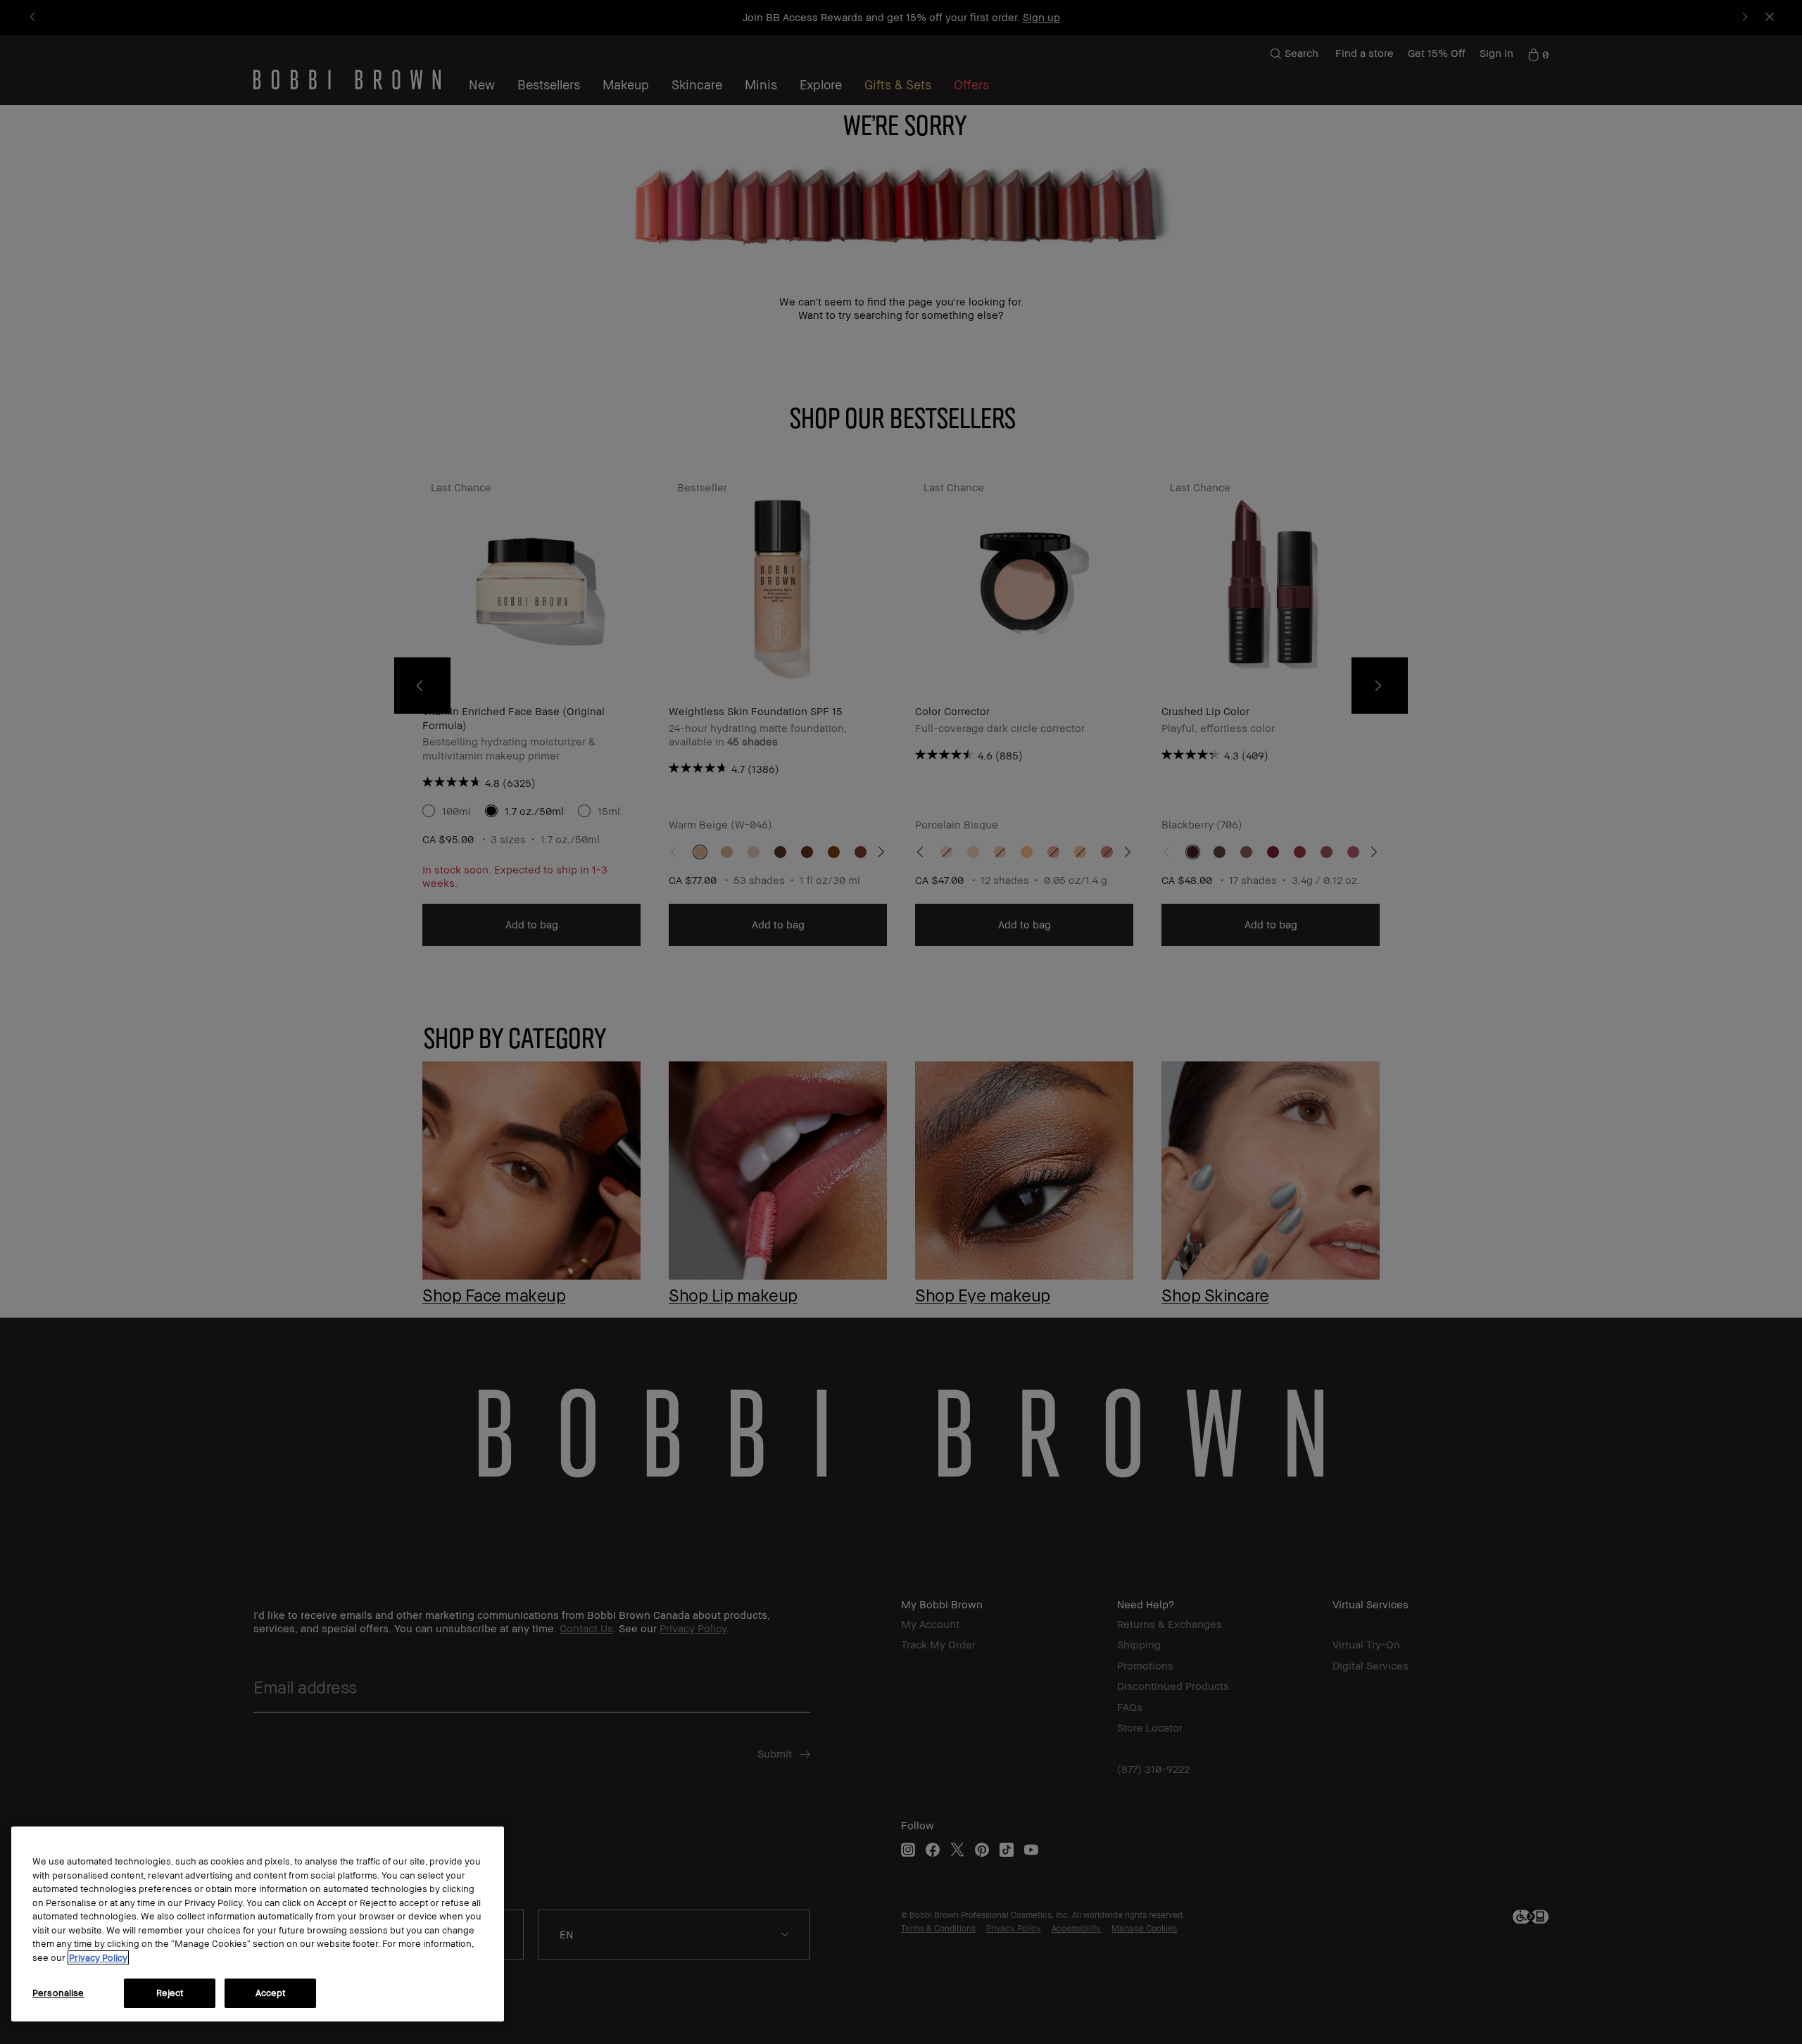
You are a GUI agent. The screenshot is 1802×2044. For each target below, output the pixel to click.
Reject (170, 1993)
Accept (271, 1993)
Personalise (58, 1993)
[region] (258, 1924)
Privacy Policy (98, 1957)
